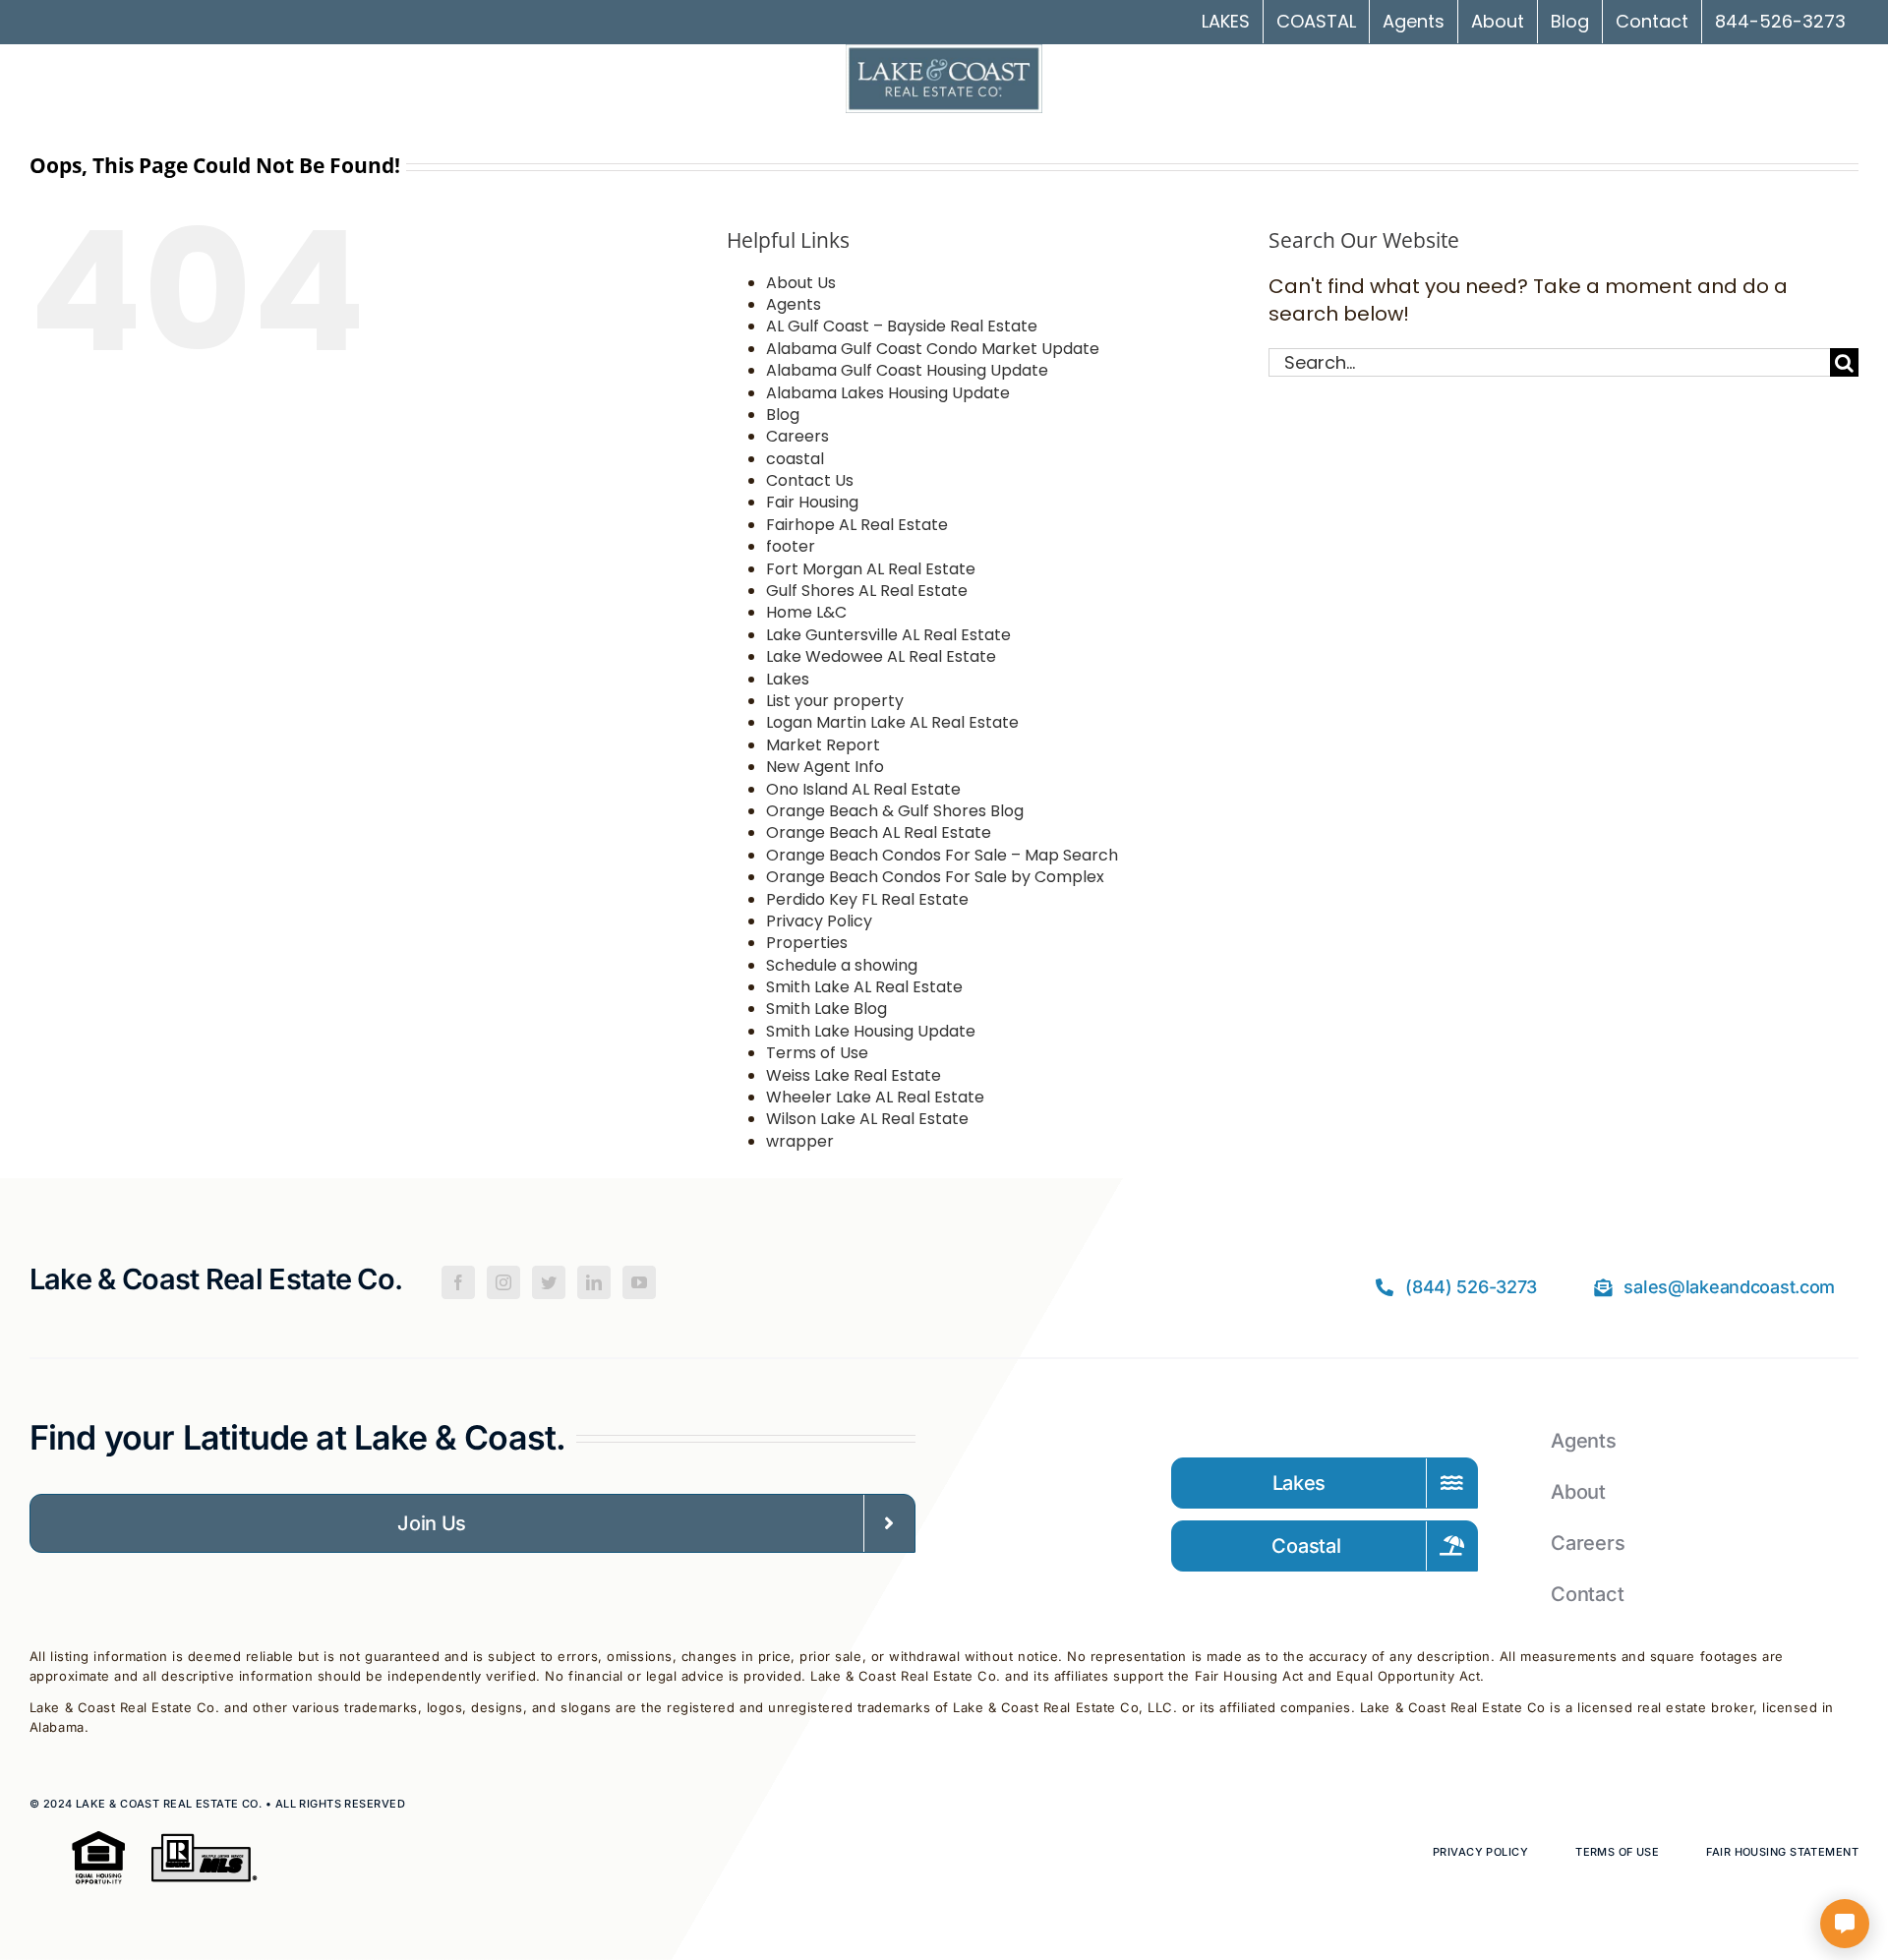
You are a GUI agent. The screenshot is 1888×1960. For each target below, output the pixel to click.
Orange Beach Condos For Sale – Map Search (942, 855)
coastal (795, 459)
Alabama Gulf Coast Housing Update (907, 370)
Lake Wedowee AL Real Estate (881, 656)
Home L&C (806, 612)
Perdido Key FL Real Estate (867, 899)
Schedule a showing (842, 965)
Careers (797, 436)
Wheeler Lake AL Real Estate (875, 1097)
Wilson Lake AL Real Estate (867, 1119)
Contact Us (810, 480)
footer (791, 546)
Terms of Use (817, 1053)
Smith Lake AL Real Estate (864, 987)
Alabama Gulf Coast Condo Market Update (933, 349)
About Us (801, 283)
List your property (835, 701)
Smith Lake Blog (826, 1009)
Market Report (823, 745)
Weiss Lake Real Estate (854, 1075)
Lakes (788, 679)
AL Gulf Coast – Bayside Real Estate (902, 326)
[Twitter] (549, 1282)
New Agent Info (825, 767)
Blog (783, 415)
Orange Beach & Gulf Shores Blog (895, 811)
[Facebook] (458, 1282)
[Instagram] (503, 1282)
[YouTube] (639, 1282)
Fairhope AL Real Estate (857, 525)
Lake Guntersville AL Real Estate (888, 635)
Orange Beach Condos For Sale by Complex (935, 877)
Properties (807, 943)
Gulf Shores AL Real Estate (867, 591)
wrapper (800, 1141)
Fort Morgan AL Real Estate (871, 569)
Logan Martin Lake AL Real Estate (892, 722)
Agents (794, 304)
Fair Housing (812, 502)
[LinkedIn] (594, 1282)
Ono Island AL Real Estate (863, 789)
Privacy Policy (819, 921)
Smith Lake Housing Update (871, 1031)
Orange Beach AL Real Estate (879, 832)
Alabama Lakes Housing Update (888, 393)
